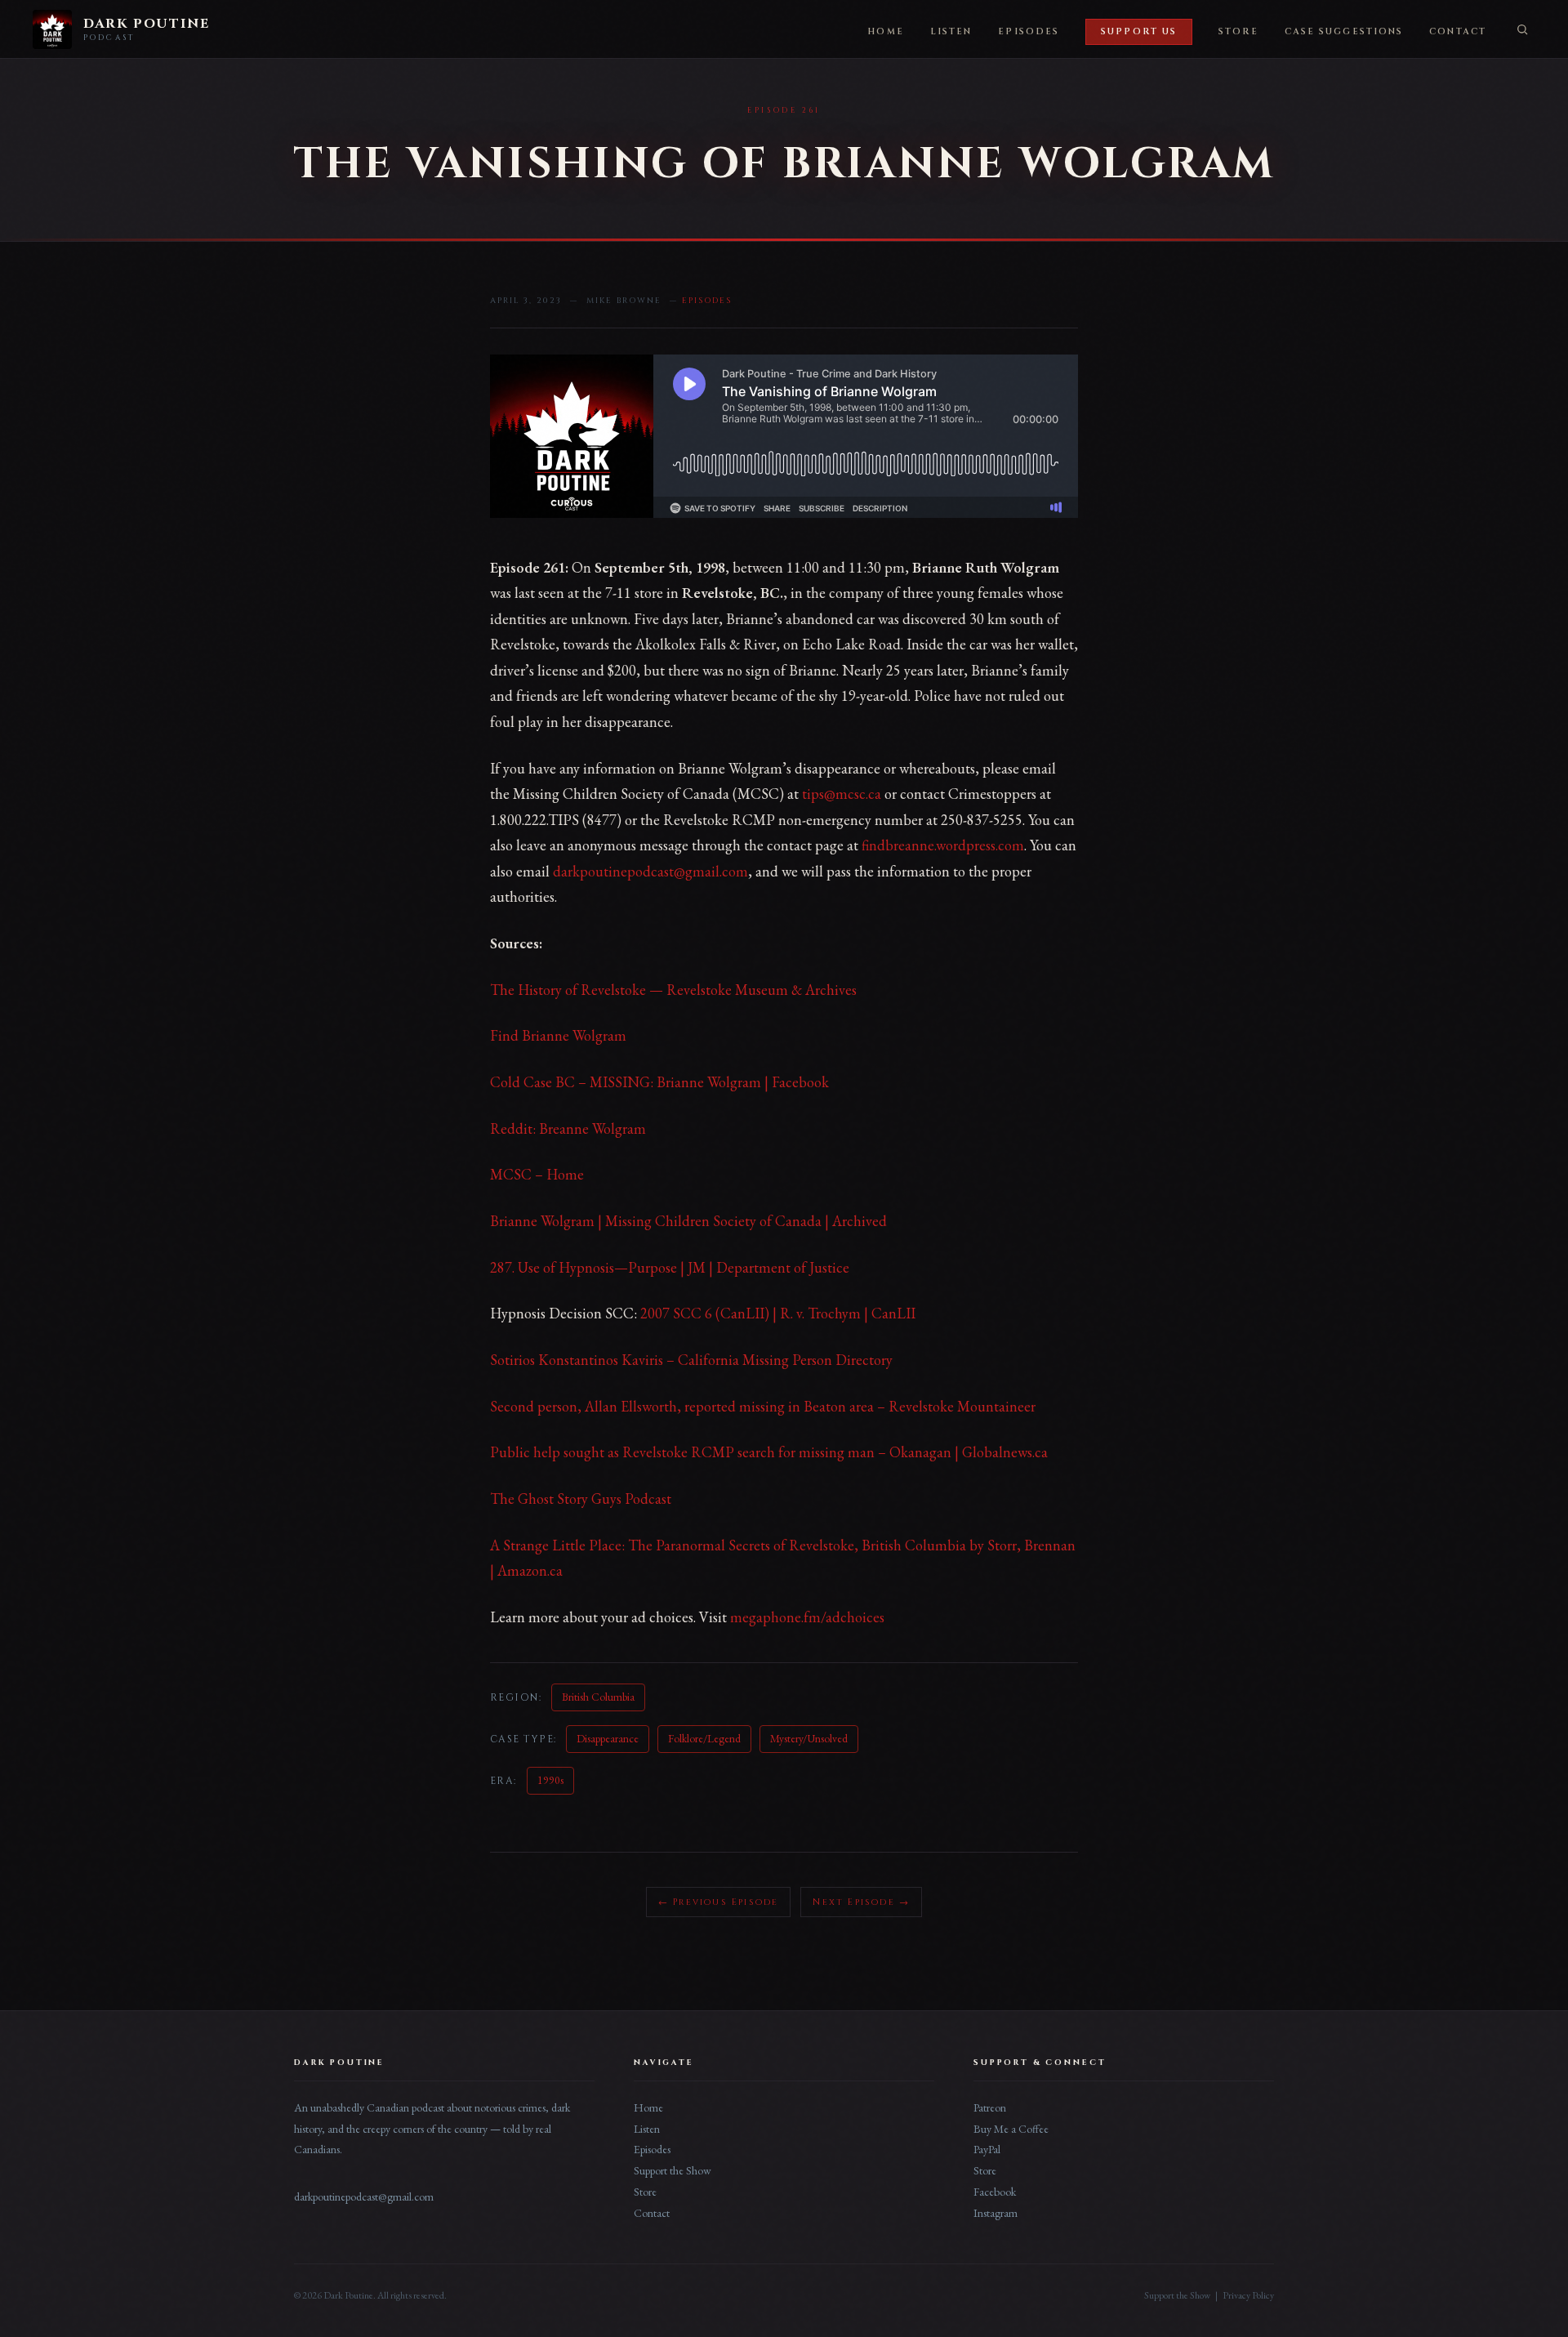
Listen (951, 32)
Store (1238, 32)
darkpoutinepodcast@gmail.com (650, 871)
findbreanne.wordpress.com (943, 845)
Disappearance (608, 1738)
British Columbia (598, 1697)
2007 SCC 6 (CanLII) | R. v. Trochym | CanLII (778, 1313)
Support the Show (673, 2170)
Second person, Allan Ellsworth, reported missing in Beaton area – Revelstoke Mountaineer (763, 1406)
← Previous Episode (719, 1902)
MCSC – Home (537, 1174)
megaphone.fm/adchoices (807, 1617)
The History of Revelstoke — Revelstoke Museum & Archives (673, 990)
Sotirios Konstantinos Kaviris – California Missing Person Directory (691, 1360)
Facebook (995, 2192)
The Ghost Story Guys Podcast (581, 1499)
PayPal (987, 2149)
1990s (550, 1780)
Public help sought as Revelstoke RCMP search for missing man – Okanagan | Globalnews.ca (769, 1452)
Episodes (1029, 32)
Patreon (990, 2107)
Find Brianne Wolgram (558, 1035)
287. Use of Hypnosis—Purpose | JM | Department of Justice (670, 1267)
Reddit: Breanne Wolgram (568, 1128)
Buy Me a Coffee (1011, 2129)
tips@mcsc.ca (842, 794)
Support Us (1139, 32)
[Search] (1522, 29)
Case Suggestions (1344, 32)
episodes (707, 301)
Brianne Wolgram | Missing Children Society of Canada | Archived (688, 1221)
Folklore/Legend (704, 1738)
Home (885, 32)
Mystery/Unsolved (809, 1738)
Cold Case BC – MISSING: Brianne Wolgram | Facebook (659, 1082)
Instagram (996, 2213)
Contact (1458, 32)
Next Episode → (861, 1902)
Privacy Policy (1248, 2295)
